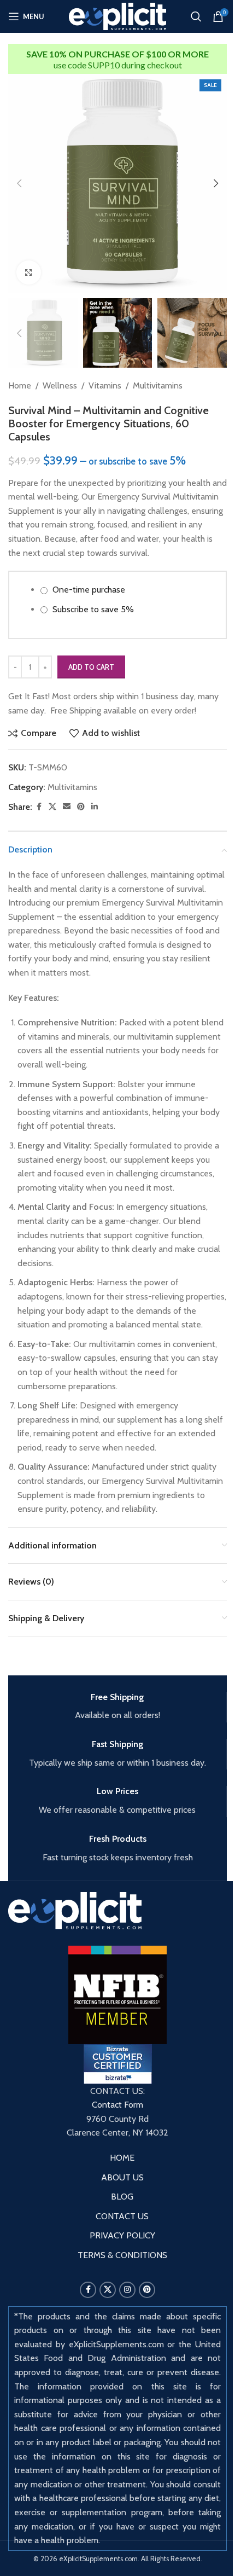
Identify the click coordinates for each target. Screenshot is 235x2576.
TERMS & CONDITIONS (122, 2255)
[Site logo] (118, 16)
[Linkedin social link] (95, 807)
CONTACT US (122, 2216)
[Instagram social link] (127, 2290)
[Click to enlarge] (29, 273)
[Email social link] (67, 807)
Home (20, 385)
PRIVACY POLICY (122, 2235)
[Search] (196, 16)
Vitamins (105, 385)
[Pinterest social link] (81, 807)
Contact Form (117, 2105)
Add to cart (91, 667)
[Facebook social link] (39, 807)
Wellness (60, 385)
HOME (122, 2158)
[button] (19, 183)
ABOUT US (122, 2177)
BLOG (122, 2197)
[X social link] (52, 807)
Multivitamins (158, 385)
